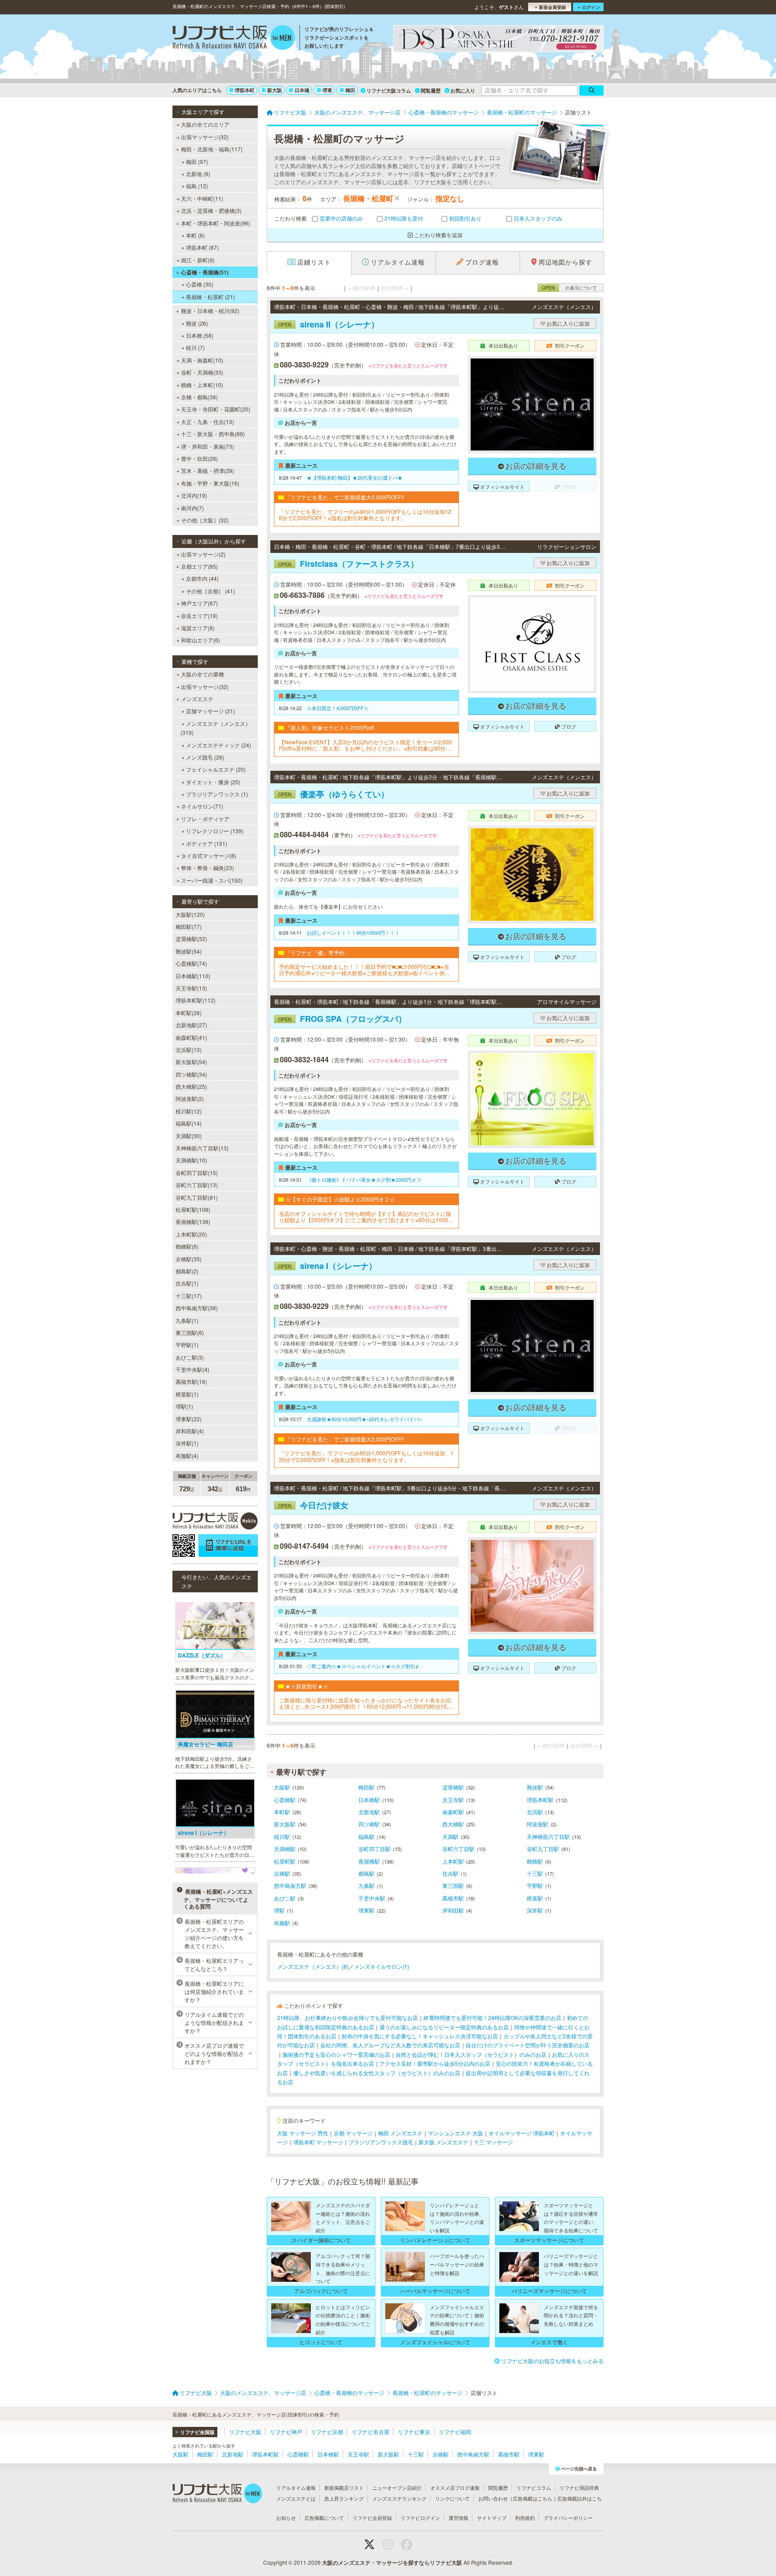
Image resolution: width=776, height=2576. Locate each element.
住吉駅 (450, 1873)
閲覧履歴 (431, 91)
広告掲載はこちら (533, 2498)
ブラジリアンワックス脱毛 (381, 2142)
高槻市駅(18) (191, 1381)
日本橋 (302, 90)
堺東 (327, 90)
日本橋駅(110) (193, 976)
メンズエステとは (296, 2498)
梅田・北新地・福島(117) (212, 149)
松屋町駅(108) (193, 1209)
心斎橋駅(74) (191, 963)
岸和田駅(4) (190, 1431)
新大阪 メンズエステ (443, 2142)
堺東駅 (366, 1910)
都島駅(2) (187, 1271)
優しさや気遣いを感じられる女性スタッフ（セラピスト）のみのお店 (377, 2073)
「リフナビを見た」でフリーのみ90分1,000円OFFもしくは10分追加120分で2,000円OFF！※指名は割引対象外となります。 (365, 515)
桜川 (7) (195, 347)
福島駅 (366, 1836)
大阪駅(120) (190, 914)
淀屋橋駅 (453, 1787)
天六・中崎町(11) (202, 198)
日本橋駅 (369, 1800)
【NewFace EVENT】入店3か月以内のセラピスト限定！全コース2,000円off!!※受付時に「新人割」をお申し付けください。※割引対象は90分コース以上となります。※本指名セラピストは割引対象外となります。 (365, 745)
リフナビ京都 (327, 2432)
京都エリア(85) (199, 566)
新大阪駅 (285, 1824)
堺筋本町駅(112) (196, 1000)
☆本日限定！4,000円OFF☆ (338, 708)
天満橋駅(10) (191, 1160)
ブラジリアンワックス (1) (217, 794)
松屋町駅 (285, 1861)
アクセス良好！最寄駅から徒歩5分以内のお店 (435, 2063)
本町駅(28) (189, 1013)
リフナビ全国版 (197, 2432)
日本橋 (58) (200, 335)
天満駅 (450, 1836)
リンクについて (452, 2498)
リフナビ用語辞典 (579, 2488)
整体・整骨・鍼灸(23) (207, 868)
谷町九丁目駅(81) (197, 1197)
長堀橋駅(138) (193, 1222)
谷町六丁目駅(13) (197, 1185)
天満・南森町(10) (202, 360)
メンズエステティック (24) (218, 745)
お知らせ (286, 2518)
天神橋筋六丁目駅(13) (202, 1148)
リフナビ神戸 (286, 2432)
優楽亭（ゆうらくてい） (333, 794)
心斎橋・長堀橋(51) (205, 272)
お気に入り (463, 91)
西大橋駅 (453, 1824)
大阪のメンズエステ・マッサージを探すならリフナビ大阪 (392, 2563)
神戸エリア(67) (199, 603)
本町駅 (282, 1812)
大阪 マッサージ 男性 (303, 2133)
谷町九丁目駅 (543, 1849)
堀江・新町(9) (198, 260)
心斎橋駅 (285, 1800)
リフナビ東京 (414, 2432)
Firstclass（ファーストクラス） (348, 564)
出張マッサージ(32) (205, 137)
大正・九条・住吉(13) (207, 422)
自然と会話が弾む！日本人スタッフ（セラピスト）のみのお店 (471, 2054)
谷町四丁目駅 (375, 1849)
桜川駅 (282, 1836)
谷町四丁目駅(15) (197, 1173)
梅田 (350, 90)
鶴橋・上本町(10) (202, 385)
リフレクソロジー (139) (215, 831)
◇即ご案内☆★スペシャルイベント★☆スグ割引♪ (363, 1666)
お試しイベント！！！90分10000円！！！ (353, 932)
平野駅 (535, 1885)
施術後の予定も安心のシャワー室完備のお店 (336, 2054)
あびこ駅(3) (190, 1357)
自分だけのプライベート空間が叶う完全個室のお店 (528, 2045)
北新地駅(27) (191, 1025)
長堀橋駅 (369, 1861)
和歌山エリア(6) (201, 640)
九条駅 (366, 1885)
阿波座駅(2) (190, 1098)
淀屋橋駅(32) (191, 939)
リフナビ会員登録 (372, 2518)
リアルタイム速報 (296, 2488)
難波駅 (535, 1787)
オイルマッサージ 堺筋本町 (522, 2133)
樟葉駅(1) (187, 1394)
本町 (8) (195, 235)
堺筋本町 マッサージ (318, 2142)
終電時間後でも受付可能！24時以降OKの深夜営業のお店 (492, 2017)
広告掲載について (324, 2518)
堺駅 (279, 1910)
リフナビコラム (534, 2488)
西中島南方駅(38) (197, 1308)
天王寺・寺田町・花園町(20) (216, 409)
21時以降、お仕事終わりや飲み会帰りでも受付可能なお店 (348, 2017)
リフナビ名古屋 (370, 2432)
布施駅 (282, 1923)
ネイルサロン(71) (202, 806)
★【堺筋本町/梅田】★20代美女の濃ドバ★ (355, 477)
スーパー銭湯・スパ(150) (212, 880)
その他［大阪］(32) (205, 520)
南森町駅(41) (191, 1037)
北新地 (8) (198, 174)
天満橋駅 (285, 1849)
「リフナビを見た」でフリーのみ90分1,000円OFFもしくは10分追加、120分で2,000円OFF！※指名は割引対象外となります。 (366, 1456)
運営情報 (459, 2518)
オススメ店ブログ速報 (455, 2488)
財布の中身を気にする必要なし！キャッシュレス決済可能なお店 (420, 2036)
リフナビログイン (420, 2518)
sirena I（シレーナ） (327, 1266)
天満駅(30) (189, 1136)
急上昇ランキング (344, 2498)
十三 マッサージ (493, 2142)
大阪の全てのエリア (205, 124)
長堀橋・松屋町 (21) (210, 297)
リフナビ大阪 (245, 2432)
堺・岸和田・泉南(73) (207, 446)
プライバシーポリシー (568, 2518)
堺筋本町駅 (540, 1800)
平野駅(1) (187, 1345)
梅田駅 (366, 1787)
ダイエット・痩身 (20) (213, 782)
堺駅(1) (184, 1406)
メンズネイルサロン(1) (381, 1966)
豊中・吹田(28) (199, 458)
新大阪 (275, 90)
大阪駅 (282, 1787)
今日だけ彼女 (313, 1505)
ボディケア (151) (207, 843)
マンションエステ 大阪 (456, 2133)
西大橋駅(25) (191, 1086)
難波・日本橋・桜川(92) (210, 311)
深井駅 (535, 1910)
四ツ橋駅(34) (191, 1074)
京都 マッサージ (353, 2133)
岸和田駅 (453, 1910)
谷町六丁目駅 (459, 1849)
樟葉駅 (535, 1898)
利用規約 (525, 2518)
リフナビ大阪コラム (389, 91)
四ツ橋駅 (369, 1824)
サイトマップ (492, 2518)
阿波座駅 (538, 1824)
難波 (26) (197, 323)
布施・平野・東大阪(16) (210, 483)
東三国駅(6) (190, 1332)
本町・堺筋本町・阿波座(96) (216, 223)
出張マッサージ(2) (203, 554)
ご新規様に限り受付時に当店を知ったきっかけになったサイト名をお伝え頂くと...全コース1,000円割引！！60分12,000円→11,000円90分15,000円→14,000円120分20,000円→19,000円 (365, 1703)
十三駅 (535, 1873)
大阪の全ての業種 (203, 674)
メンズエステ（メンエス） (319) (216, 728)
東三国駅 (453, 1885)
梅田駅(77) (189, 926)
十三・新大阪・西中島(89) (213, 434)
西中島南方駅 (290, 1885)
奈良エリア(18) (199, 616)
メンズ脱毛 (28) (205, 757)
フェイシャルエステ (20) (216, 769)
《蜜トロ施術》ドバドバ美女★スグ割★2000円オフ (364, 1180)
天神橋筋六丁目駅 (548, 1836)
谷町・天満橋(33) (202, 372)
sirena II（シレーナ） (328, 324)
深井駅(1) (187, 1443)
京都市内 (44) (202, 578)
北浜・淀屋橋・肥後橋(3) (211, 210)
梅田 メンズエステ (400, 2133)
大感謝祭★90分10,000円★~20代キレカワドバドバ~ (364, 1419)
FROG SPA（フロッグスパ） (342, 1019)
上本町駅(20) (191, 1234)
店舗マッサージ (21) (210, 711)
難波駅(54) (189, 951)
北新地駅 (369, 1812)
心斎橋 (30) (200, 284)
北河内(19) (194, 495)
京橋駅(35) (189, 1259)
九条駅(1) (187, 1320)
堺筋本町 (245, 90)
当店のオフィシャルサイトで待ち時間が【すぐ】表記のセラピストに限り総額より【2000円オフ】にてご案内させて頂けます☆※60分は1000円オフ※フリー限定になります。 (366, 1217)
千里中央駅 (372, 1898)
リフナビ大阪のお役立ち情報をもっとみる (552, 2361)
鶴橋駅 (535, 1861)
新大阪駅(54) (191, 1062)
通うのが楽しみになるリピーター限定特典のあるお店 (444, 2027)
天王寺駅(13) (191, 988)
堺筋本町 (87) (202, 247)
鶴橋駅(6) (187, 1246)
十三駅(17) (189, 1296)
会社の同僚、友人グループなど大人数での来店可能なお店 (390, 2045)
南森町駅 (453, 1812)
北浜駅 (535, 1812)
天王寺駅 (453, 1800)
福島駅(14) (189, 1123)
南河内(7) (192, 508)
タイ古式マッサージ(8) (209, 855)
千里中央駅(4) (192, 1369)
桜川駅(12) (189, 1111)
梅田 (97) (197, 161)
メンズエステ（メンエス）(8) (313, 1966)
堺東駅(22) (189, 1419)
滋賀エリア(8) (198, 628)
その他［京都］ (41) (210, 591)
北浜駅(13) (189, 1049)
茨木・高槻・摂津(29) (207, 471)
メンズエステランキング (399, 2498)
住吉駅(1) (187, 1283)
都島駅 (366, 1873)
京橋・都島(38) (199, 397)
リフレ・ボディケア (205, 819)
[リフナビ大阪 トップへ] (234, 39)
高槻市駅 (453, 1898)
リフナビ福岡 (455, 2432)
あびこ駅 (285, 1898)
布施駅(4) (187, 1456)
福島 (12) (197, 186)
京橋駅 (282, 1873)
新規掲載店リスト (344, 2488)
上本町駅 (453, 1861)
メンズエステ (197, 699)
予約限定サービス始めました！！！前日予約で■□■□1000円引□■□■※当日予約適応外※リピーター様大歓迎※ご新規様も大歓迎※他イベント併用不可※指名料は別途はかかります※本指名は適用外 (364, 970)
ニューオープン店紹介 (397, 2488)
